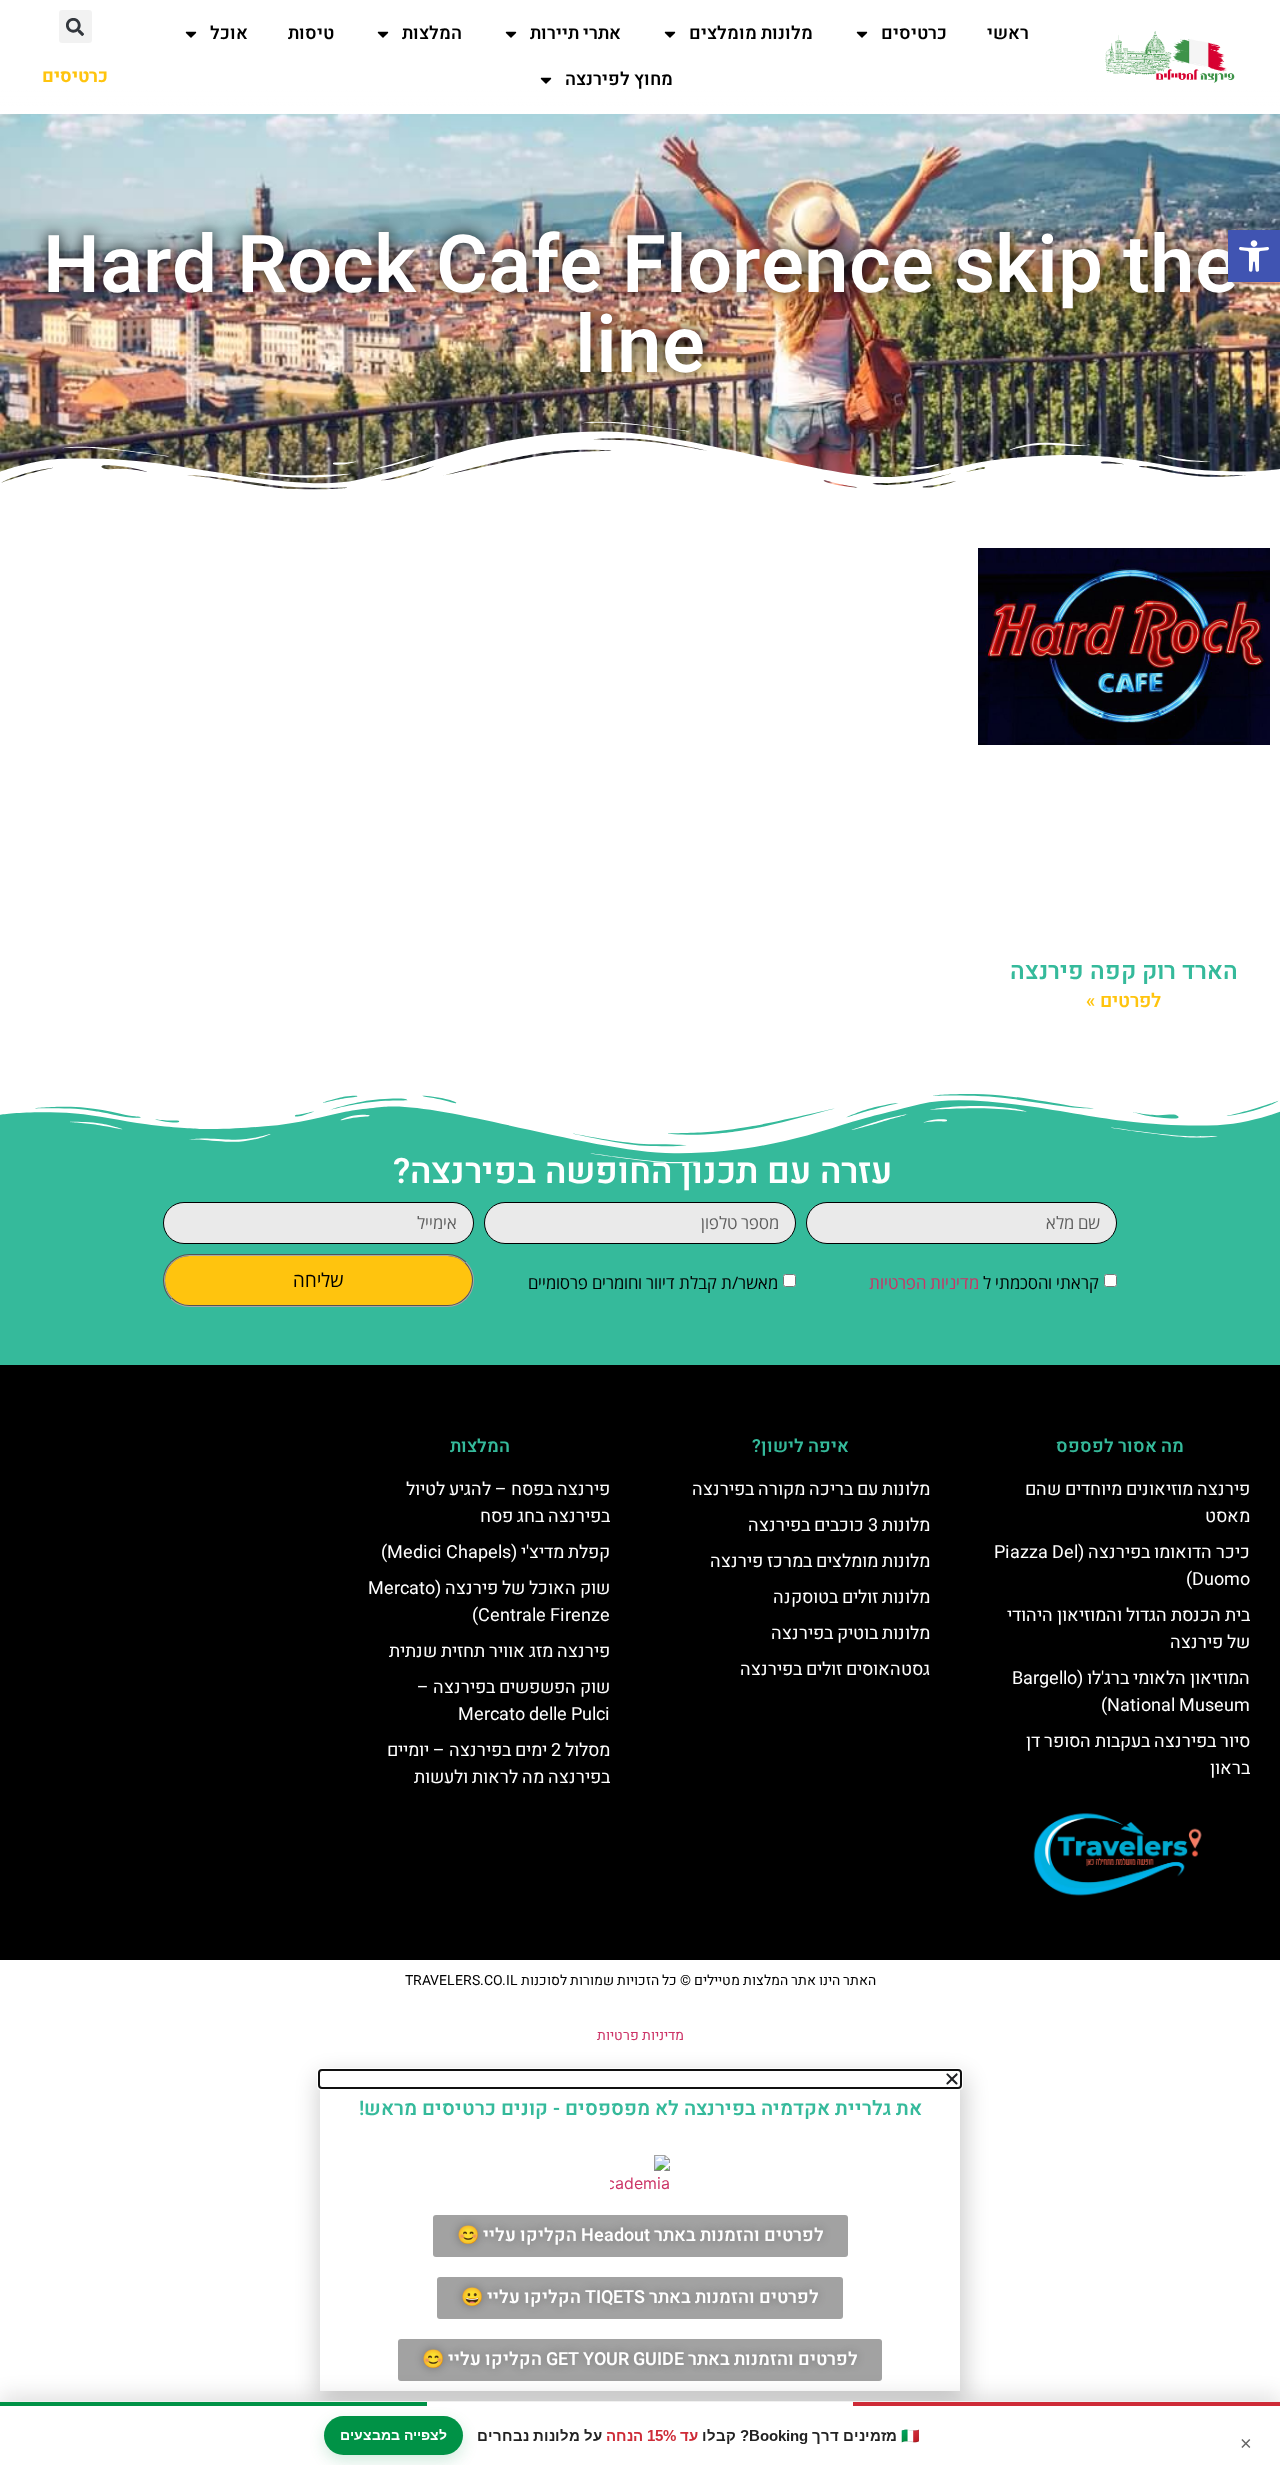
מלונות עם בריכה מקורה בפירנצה (811, 1489)
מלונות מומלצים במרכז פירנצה (820, 1561)
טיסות (311, 33)
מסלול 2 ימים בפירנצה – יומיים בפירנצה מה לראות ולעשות (498, 1764)
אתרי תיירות (575, 33)
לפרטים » (1123, 1001)
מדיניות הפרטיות (924, 1282)
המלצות (432, 33)
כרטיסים (914, 33)
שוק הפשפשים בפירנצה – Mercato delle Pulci (513, 1701)
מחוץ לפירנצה (619, 79)
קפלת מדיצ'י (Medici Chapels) (495, 1552)
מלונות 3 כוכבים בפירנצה (839, 1525)
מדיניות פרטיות (640, 2035)
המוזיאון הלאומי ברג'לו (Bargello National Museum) (1131, 1692)
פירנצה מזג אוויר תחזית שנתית (499, 1651)
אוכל (229, 33)
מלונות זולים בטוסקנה (851, 1597)
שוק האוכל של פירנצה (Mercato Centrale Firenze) (489, 1602)
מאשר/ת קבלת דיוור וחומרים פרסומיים (653, 1282)
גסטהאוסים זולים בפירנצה (835, 1669)
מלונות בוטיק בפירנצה (850, 1633)
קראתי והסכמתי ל (984, 1282)
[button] (1254, 256)
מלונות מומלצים (751, 33)
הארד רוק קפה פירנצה (1124, 971)
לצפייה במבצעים (393, 2435)
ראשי (1008, 33)
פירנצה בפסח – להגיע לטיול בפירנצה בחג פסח (508, 1503)
